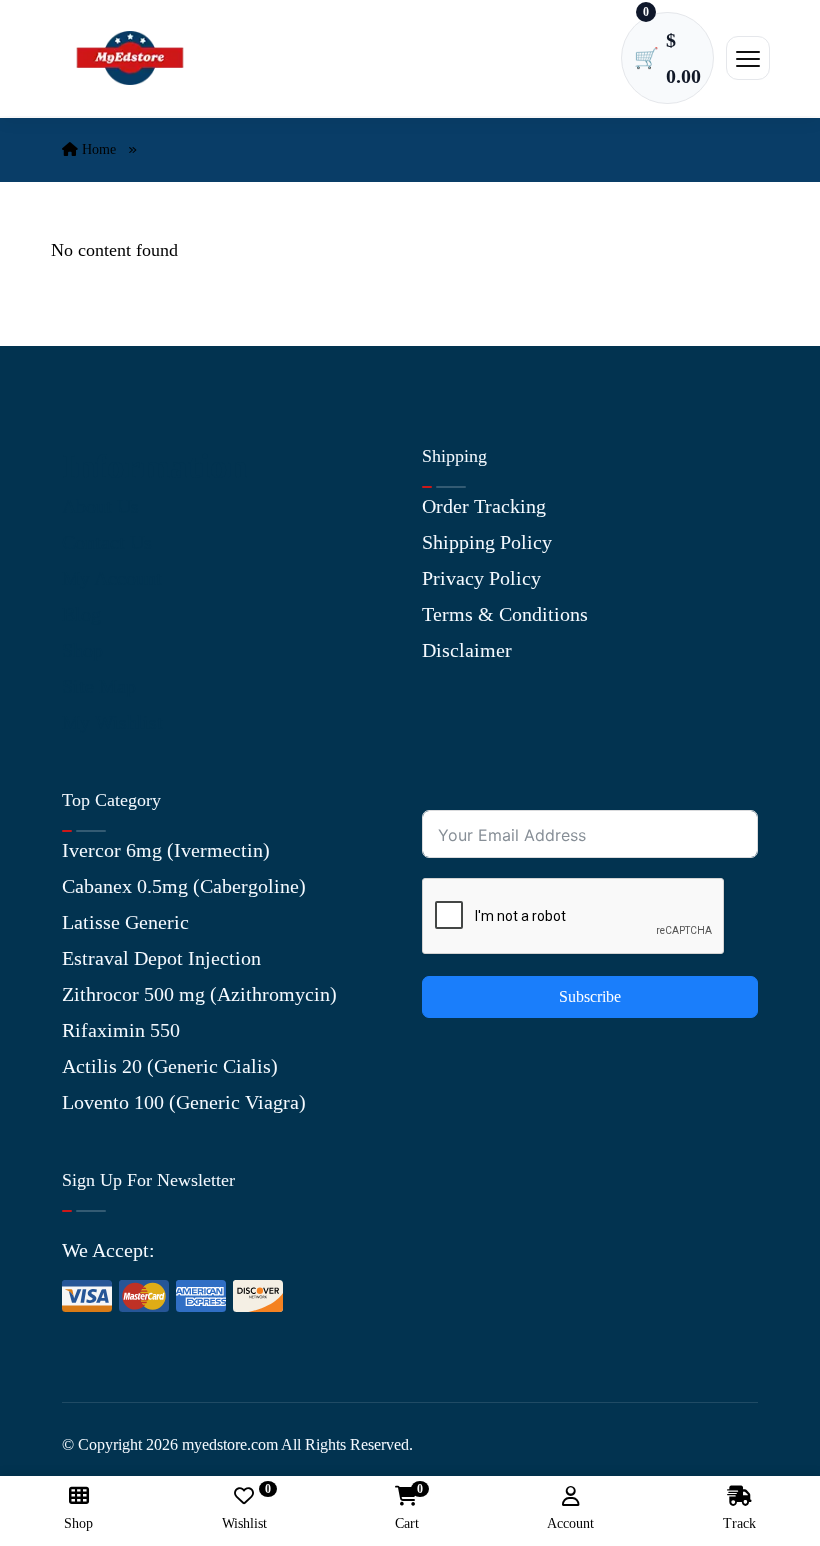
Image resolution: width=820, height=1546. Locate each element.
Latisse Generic (125, 922)
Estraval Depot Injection (161, 958)
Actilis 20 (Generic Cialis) (170, 1066)
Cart (407, 1508)
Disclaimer (467, 650)
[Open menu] (748, 58)
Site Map (99, 686)
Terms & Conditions (505, 614)
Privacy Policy (481, 578)
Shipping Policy (487, 542)
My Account (112, 578)
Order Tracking (484, 506)
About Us (100, 506)
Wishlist (244, 1508)
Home (97, 149)
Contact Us (107, 542)
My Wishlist (112, 722)
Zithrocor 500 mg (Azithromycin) (199, 994)
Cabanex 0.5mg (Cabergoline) (184, 886)
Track (739, 1523)
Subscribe (590, 996)
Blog (81, 614)
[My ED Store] (130, 57)
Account (570, 1523)
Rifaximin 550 (121, 1030)
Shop (82, 650)
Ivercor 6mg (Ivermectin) (166, 850)
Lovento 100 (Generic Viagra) (184, 1102)
